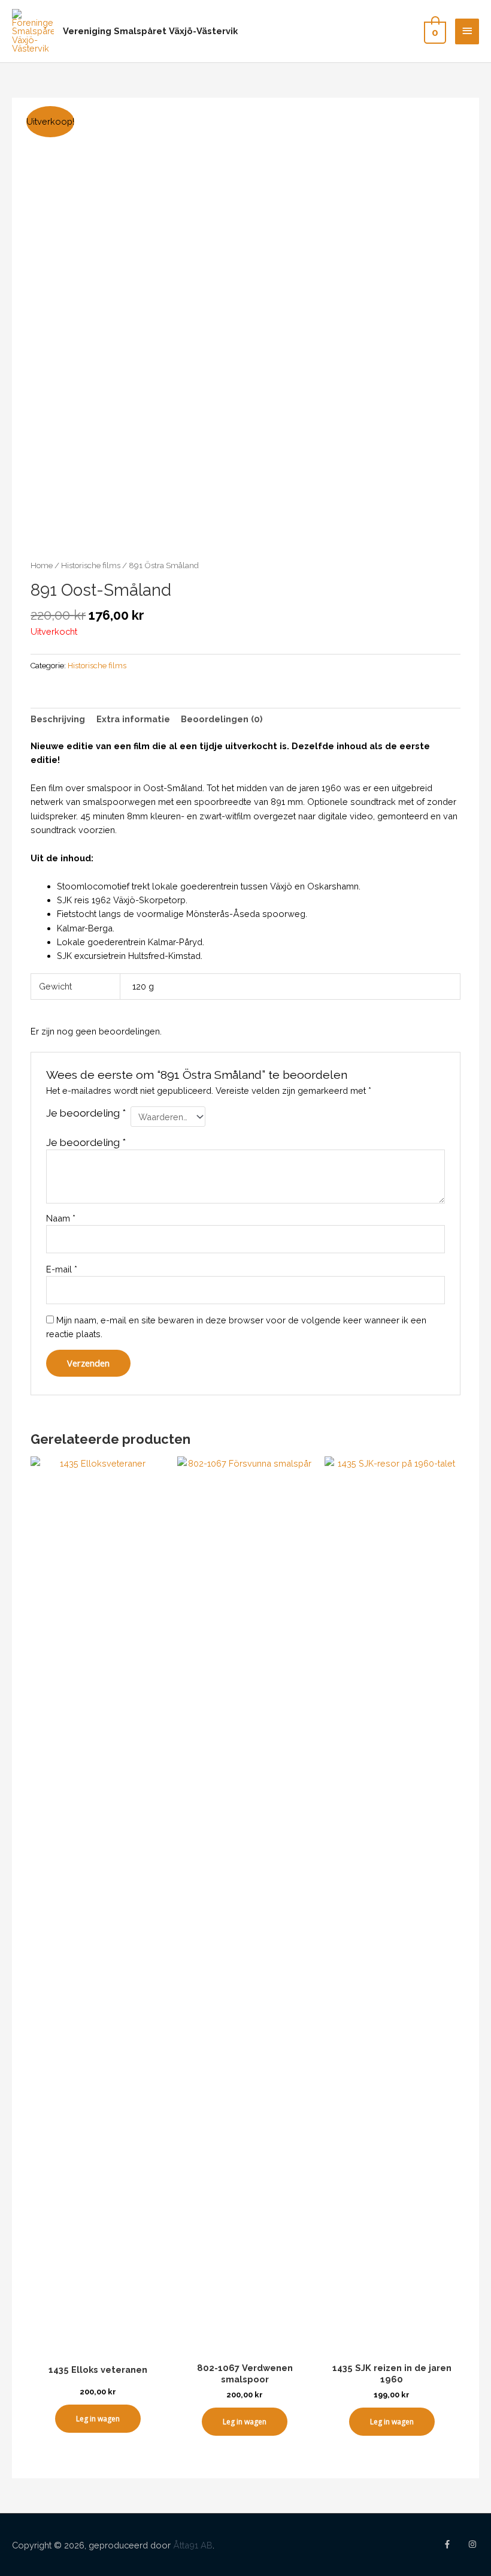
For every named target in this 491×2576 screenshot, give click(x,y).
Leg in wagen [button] (98, 2419)
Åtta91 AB (193, 2545)
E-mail (62, 1269)
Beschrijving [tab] (58, 719)
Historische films (91, 565)
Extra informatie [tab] (133, 719)
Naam (61, 1218)
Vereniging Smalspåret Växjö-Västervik (150, 31)
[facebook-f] (454, 2544)
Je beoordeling (86, 1113)
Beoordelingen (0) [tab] (222, 719)
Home (42, 565)
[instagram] (474, 2544)
